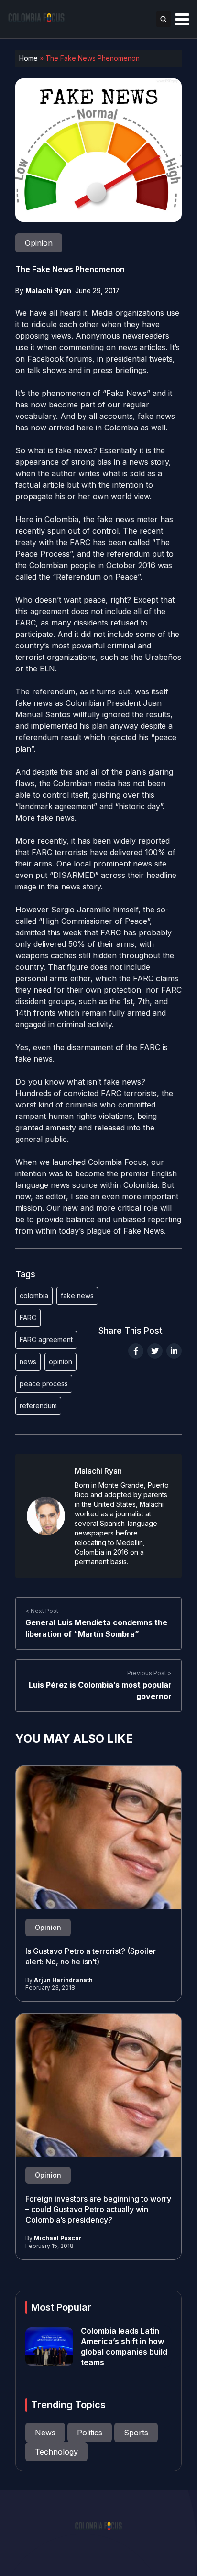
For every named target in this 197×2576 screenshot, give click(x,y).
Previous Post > (149, 1673)
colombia (34, 1296)
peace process (44, 1384)
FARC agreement (46, 1340)
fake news (77, 1296)
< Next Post (42, 1611)
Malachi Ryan (48, 290)
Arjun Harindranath (63, 1980)
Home (28, 58)
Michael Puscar (58, 2238)
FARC (28, 1318)
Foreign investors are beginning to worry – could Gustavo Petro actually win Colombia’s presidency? (98, 2209)
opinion (60, 1362)
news (28, 1362)
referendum (38, 1406)
